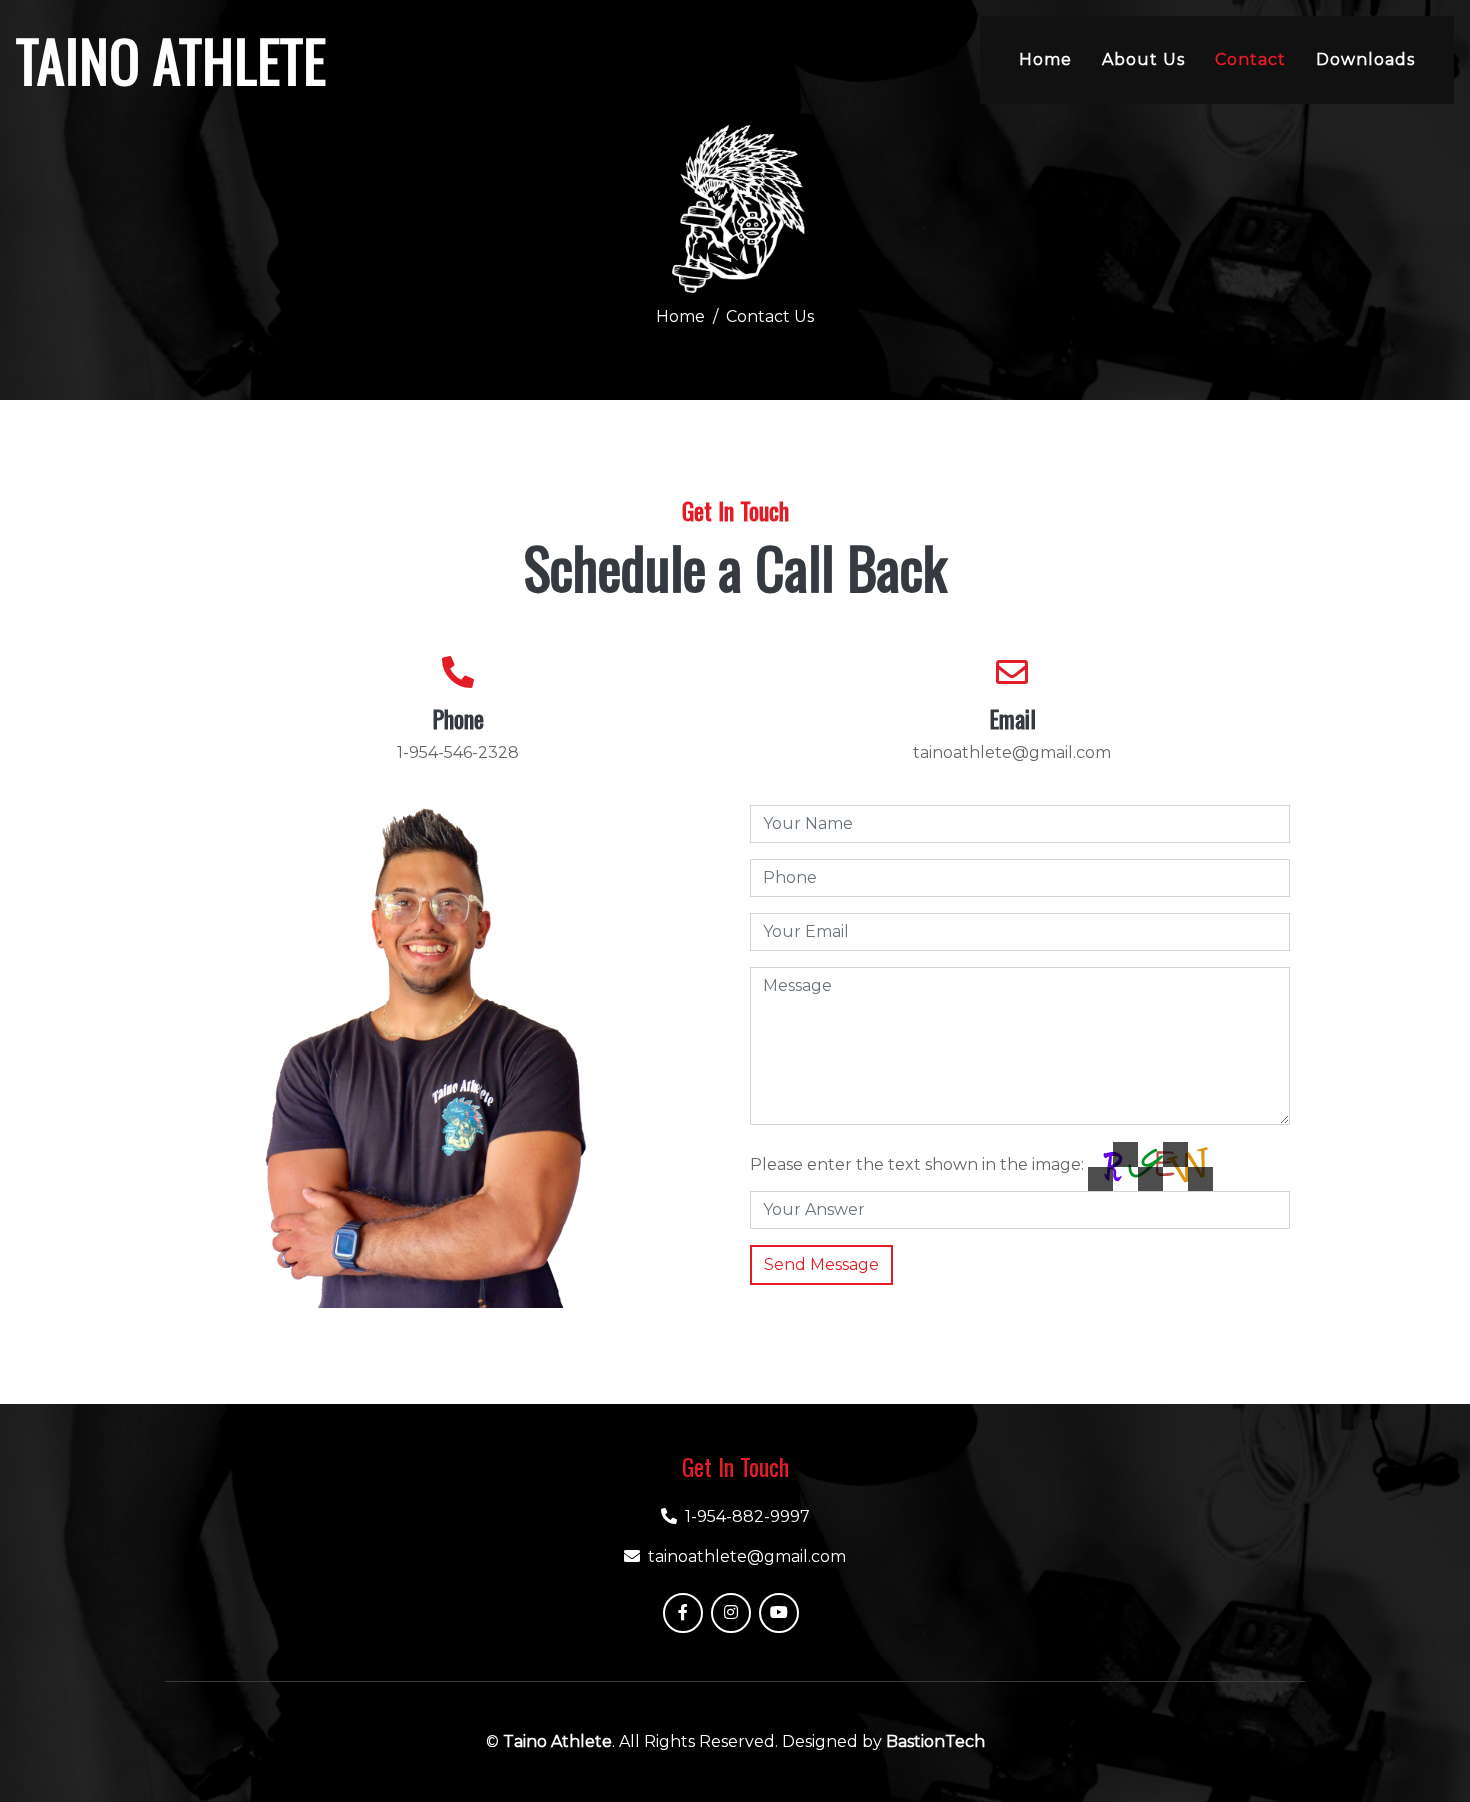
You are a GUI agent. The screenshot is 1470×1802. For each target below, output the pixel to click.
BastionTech (935, 1741)
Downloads (1365, 59)
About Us (1143, 59)
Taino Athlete (557, 1741)
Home (1045, 59)
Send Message (821, 1264)
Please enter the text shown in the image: (917, 1164)
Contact (1250, 59)
